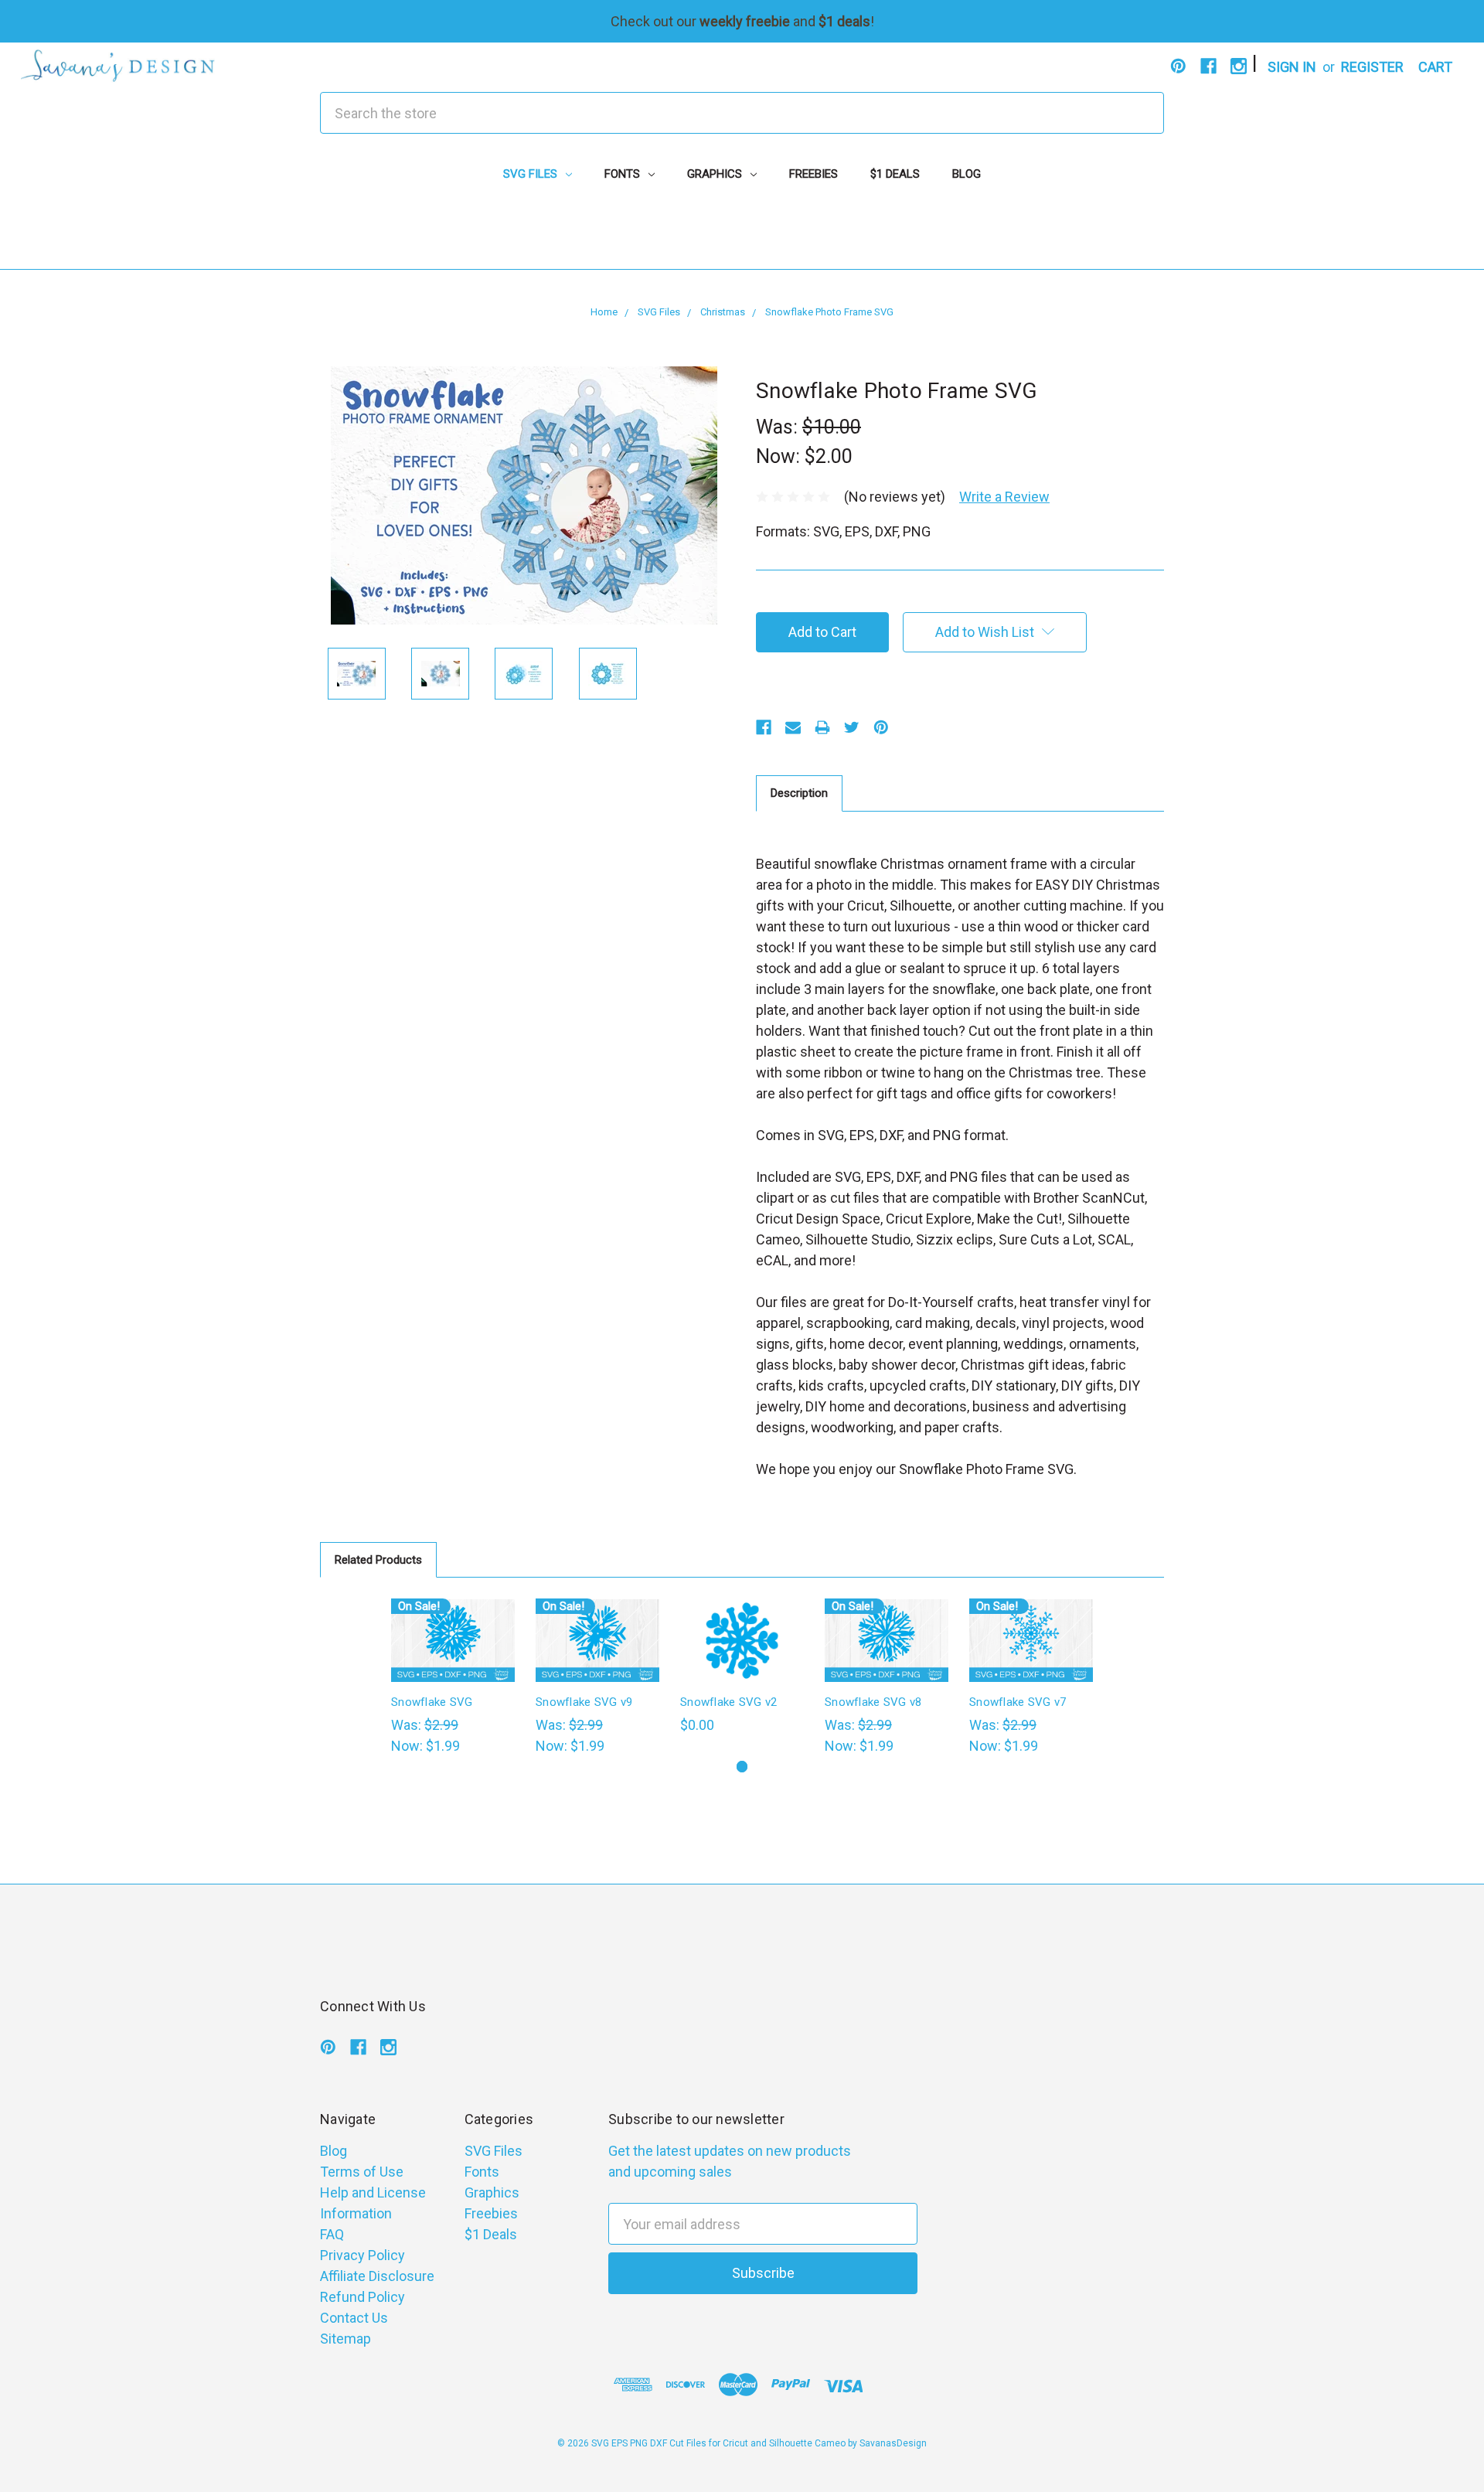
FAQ (332, 2234)
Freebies (813, 174)
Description (799, 793)
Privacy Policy (362, 2255)
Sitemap (345, 2339)
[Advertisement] (742, 234)
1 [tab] (742, 1767)
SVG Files (532, 174)
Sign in (1292, 67)
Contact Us (354, 2318)
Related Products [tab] (378, 1560)
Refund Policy (362, 2297)
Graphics (716, 174)
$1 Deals (895, 174)
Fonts (624, 174)
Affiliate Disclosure (377, 2276)
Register (1372, 67)
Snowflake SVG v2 (728, 1702)
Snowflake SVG (432, 1702)
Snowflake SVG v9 (584, 1702)
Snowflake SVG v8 (873, 1702)
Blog (967, 174)
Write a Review (1004, 497)
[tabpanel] (453, 1677)
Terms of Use (362, 2172)
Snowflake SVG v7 (1018, 1702)
